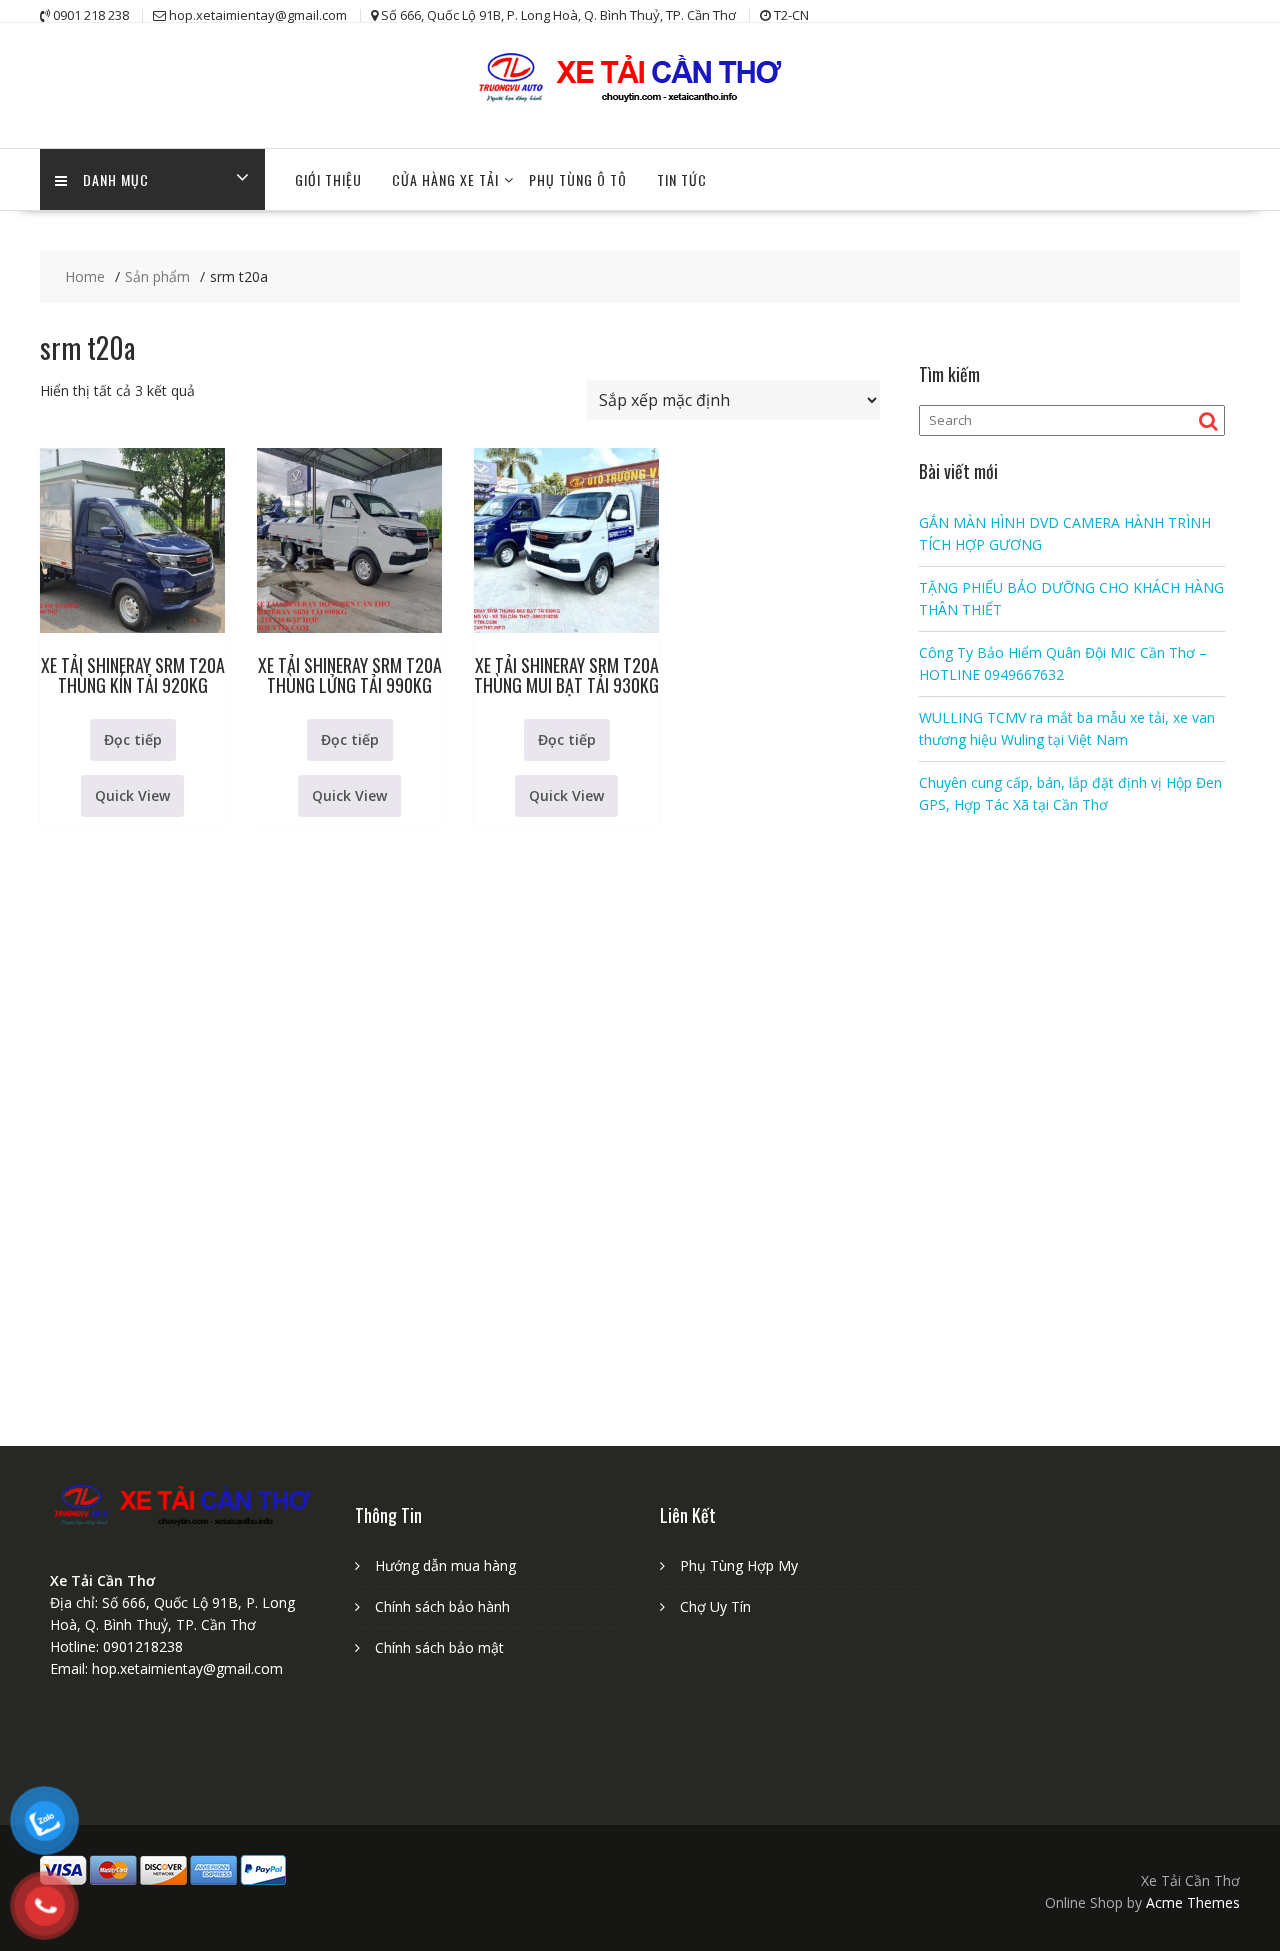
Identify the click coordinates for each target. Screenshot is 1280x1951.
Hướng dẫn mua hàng (445, 1565)
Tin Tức (682, 179)
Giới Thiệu (328, 179)
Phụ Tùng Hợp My (739, 1565)
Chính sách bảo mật (439, 1647)
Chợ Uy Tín (715, 1606)
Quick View (132, 795)
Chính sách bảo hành (442, 1606)
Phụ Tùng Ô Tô (578, 179)
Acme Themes (1193, 1902)
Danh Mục (116, 179)
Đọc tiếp (133, 739)
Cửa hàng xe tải (445, 179)
